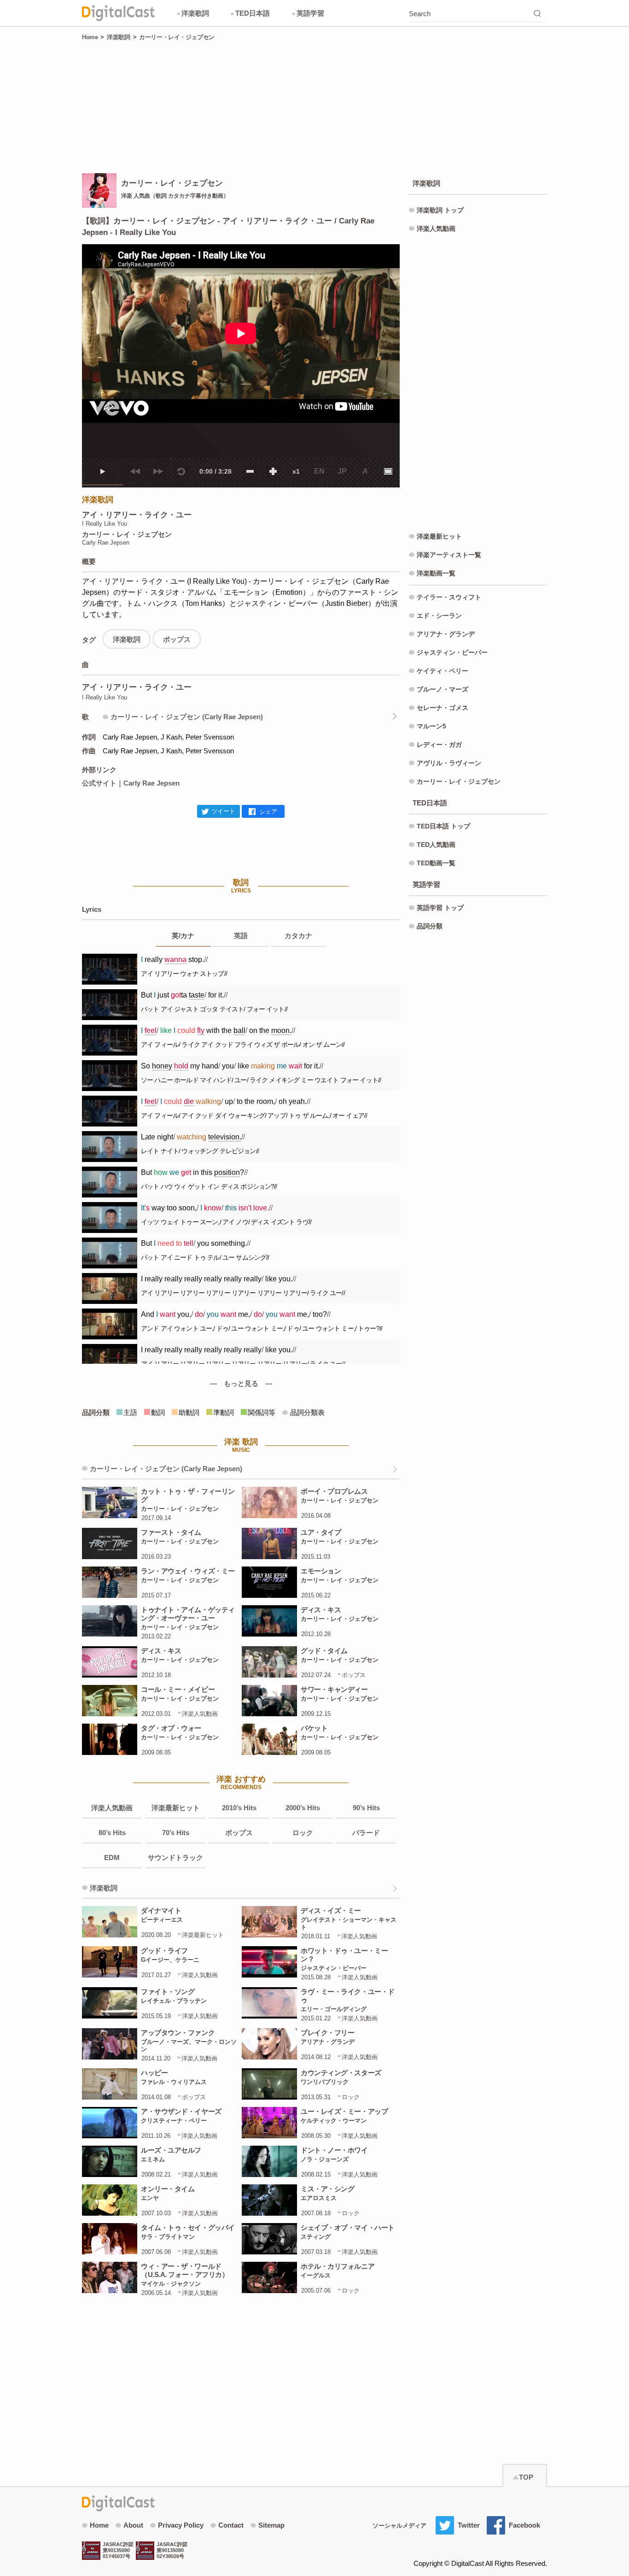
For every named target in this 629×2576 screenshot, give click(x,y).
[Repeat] (181, 471)
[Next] (158, 471)
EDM (112, 1857)
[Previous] (135, 471)
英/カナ (183, 936)
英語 (241, 936)
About (133, 2525)
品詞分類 (430, 926)
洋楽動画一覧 (436, 573)
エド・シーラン (439, 616)
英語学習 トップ (440, 908)
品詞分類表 (307, 1412)
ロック (303, 1833)
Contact (231, 2525)
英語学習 (308, 13)
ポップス (177, 639)
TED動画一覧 (436, 863)
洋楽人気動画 (112, 1808)
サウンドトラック (175, 1857)
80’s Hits (112, 1833)
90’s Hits (366, 1808)
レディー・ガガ (439, 745)
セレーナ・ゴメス (443, 708)
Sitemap (271, 2525)
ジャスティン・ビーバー (452, 652)
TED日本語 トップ (443, 826)
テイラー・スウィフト (449, 597)
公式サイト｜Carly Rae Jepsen (131, 783)
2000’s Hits (303, 1808)
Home (90, 37)
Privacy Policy (181, 2525)
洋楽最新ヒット (176, 1808)
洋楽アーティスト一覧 (449, 555)
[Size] (388, 471)
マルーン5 (431, 726)
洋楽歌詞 (193, 13)
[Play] (103, 471)
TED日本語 (250, 13)
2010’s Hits (239, 1808)
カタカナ (298, 936)
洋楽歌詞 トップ (440, 210)
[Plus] (273, 471)
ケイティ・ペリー (443, 671)
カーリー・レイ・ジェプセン (177, 37)
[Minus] (250, 471)
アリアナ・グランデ (446, 634)
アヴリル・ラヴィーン (449, 763)
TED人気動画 (436, 845)
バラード (366, 1833)
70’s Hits (176, 1833)
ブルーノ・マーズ (443, 689)
